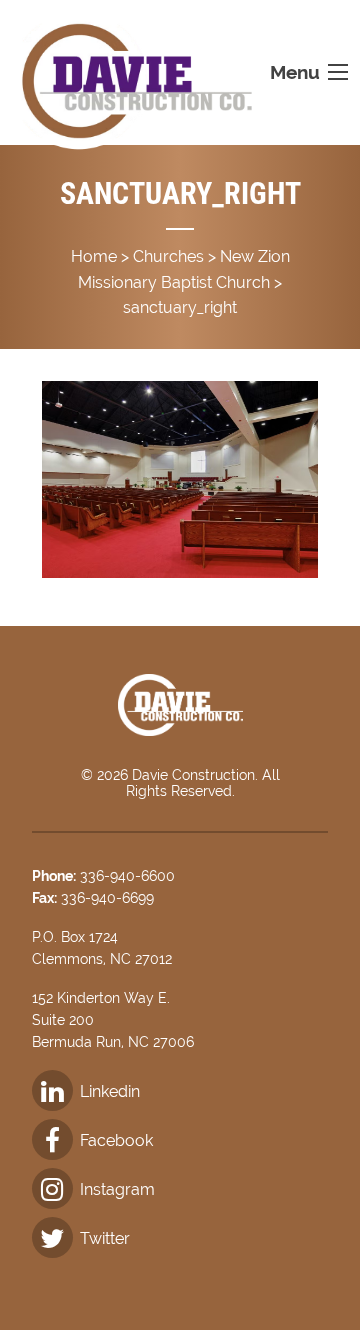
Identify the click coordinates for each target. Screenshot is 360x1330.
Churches (168, 256)
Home (94, 256)
